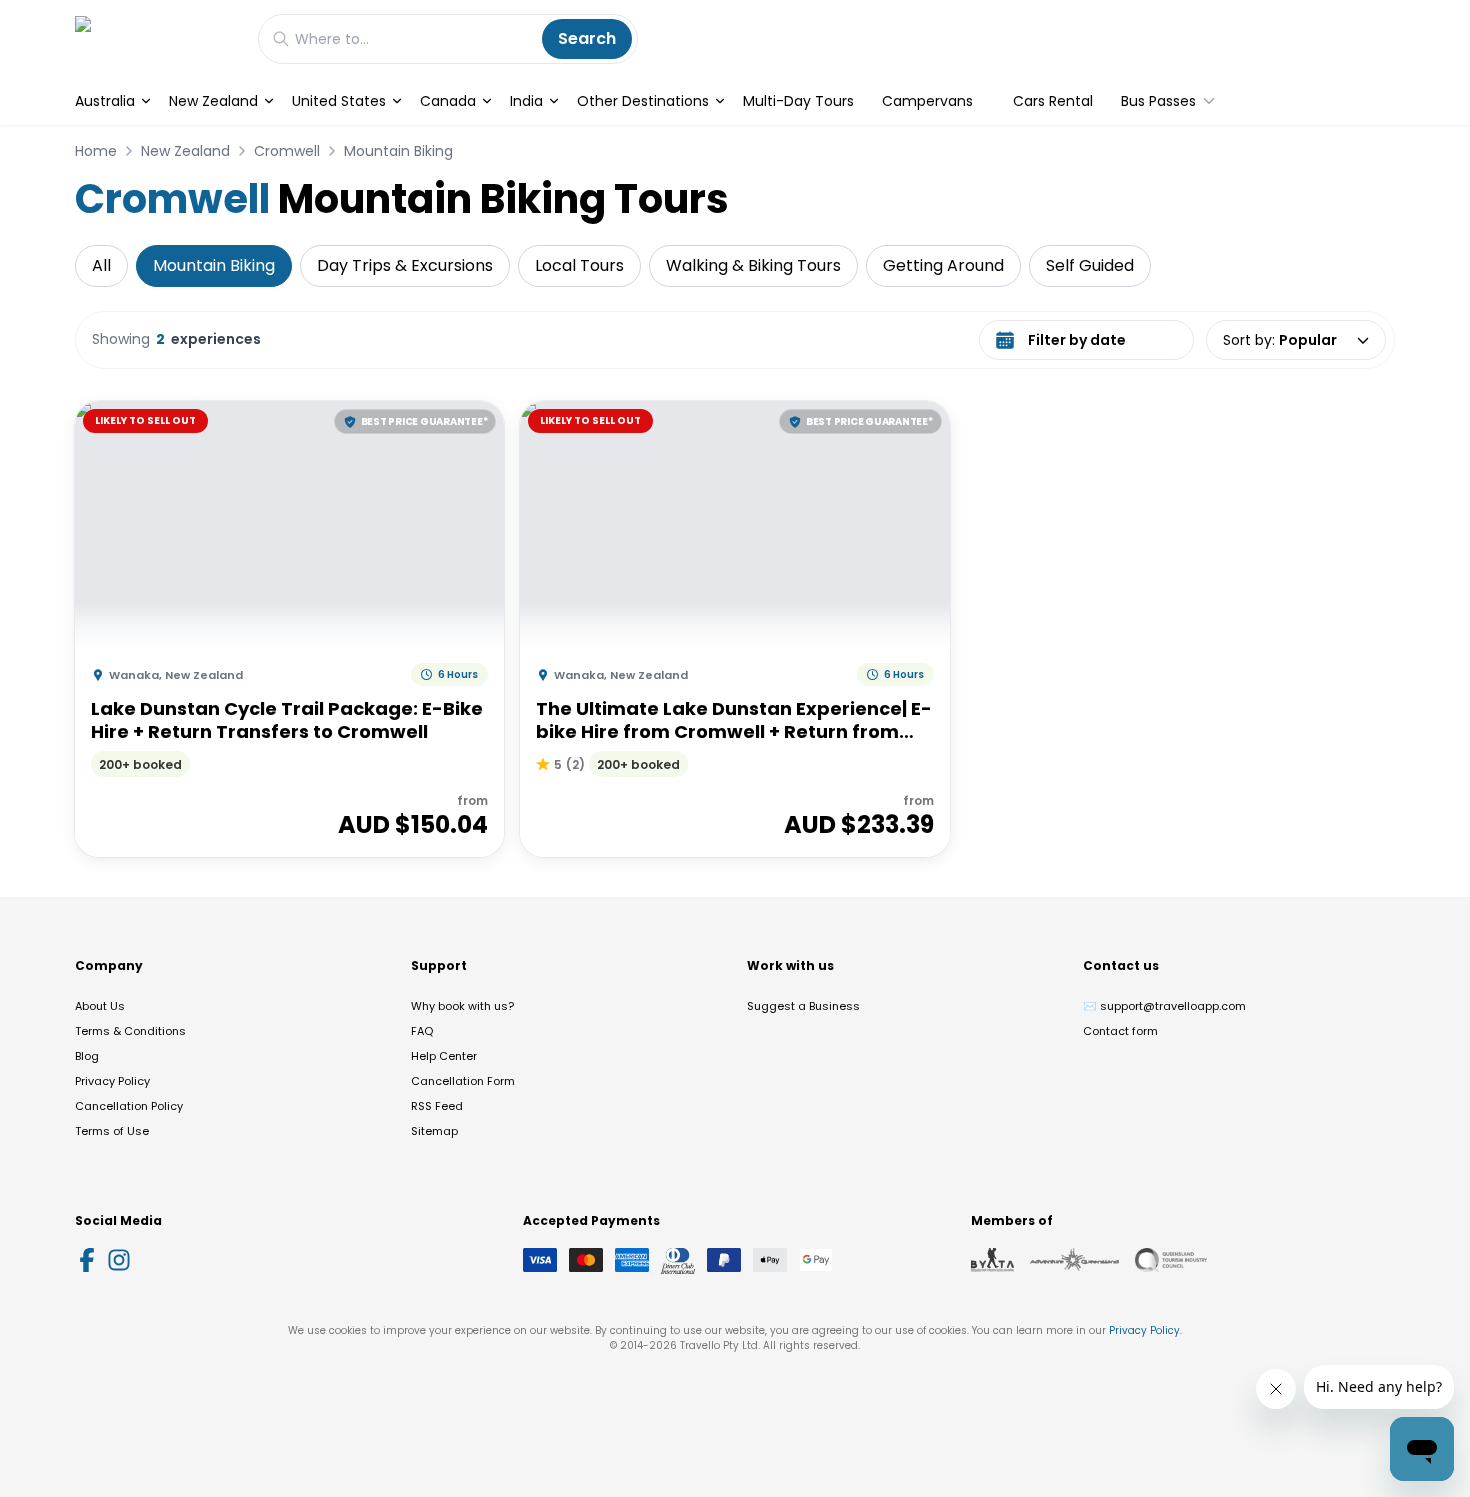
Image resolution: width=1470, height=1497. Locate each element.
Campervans (927, 101)
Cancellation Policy (129, 1106)
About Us (100, 1006)
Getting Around (943, 265)
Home (96, 151)
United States (339, 101)
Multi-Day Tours (798, 101)
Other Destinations (643, 101)
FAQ (422, 1031)
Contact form (1120, 1031)
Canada (448, 101)
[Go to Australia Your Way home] (156, 38)
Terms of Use (112, 1131)
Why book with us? (462, 1006)
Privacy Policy (112, 1081)
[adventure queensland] (1074, 1260)
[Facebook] (87, 1260)
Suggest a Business (803, 1006)
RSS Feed (437, 1106)
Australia (105, 101)
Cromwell (287, 151)
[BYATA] (992, 1260)
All (101, 265)
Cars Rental (1053, 101)
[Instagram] (119, 1260)
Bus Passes (1158, 101)
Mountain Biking (398, 151)
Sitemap (434, 1131)
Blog (87, 1056)
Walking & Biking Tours (753, 265)
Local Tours (579, 265)
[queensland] (1171, 1260)
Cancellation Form (463, 1081)
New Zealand (213, 101)
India (526, 101)
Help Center (444, 1056)
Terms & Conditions (130, 1031)
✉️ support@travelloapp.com (1164, 1006)
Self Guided (1090, 265)
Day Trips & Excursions (405, 265)
